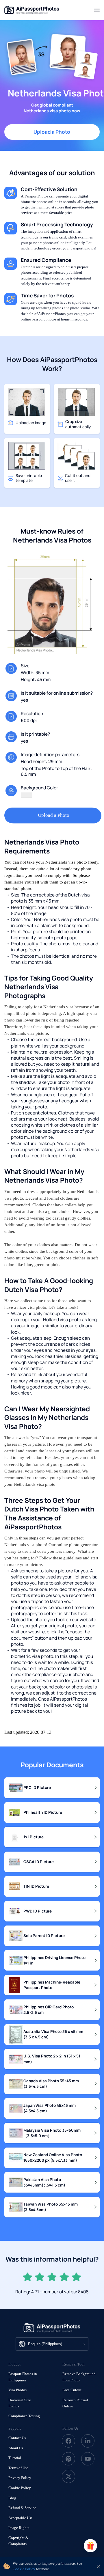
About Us (16, 2448)
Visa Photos (17, 2390)
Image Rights (19, 2528)
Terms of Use (18, 2468)
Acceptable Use (21, 2518)
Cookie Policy (20, 2488)
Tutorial (15, 2458)
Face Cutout (72, 2390)
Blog (12, 2498)
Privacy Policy (20, 2478)
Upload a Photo (52, 132)
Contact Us (17, 2438)
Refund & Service (22, 2508)
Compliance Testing (24, 2416)
